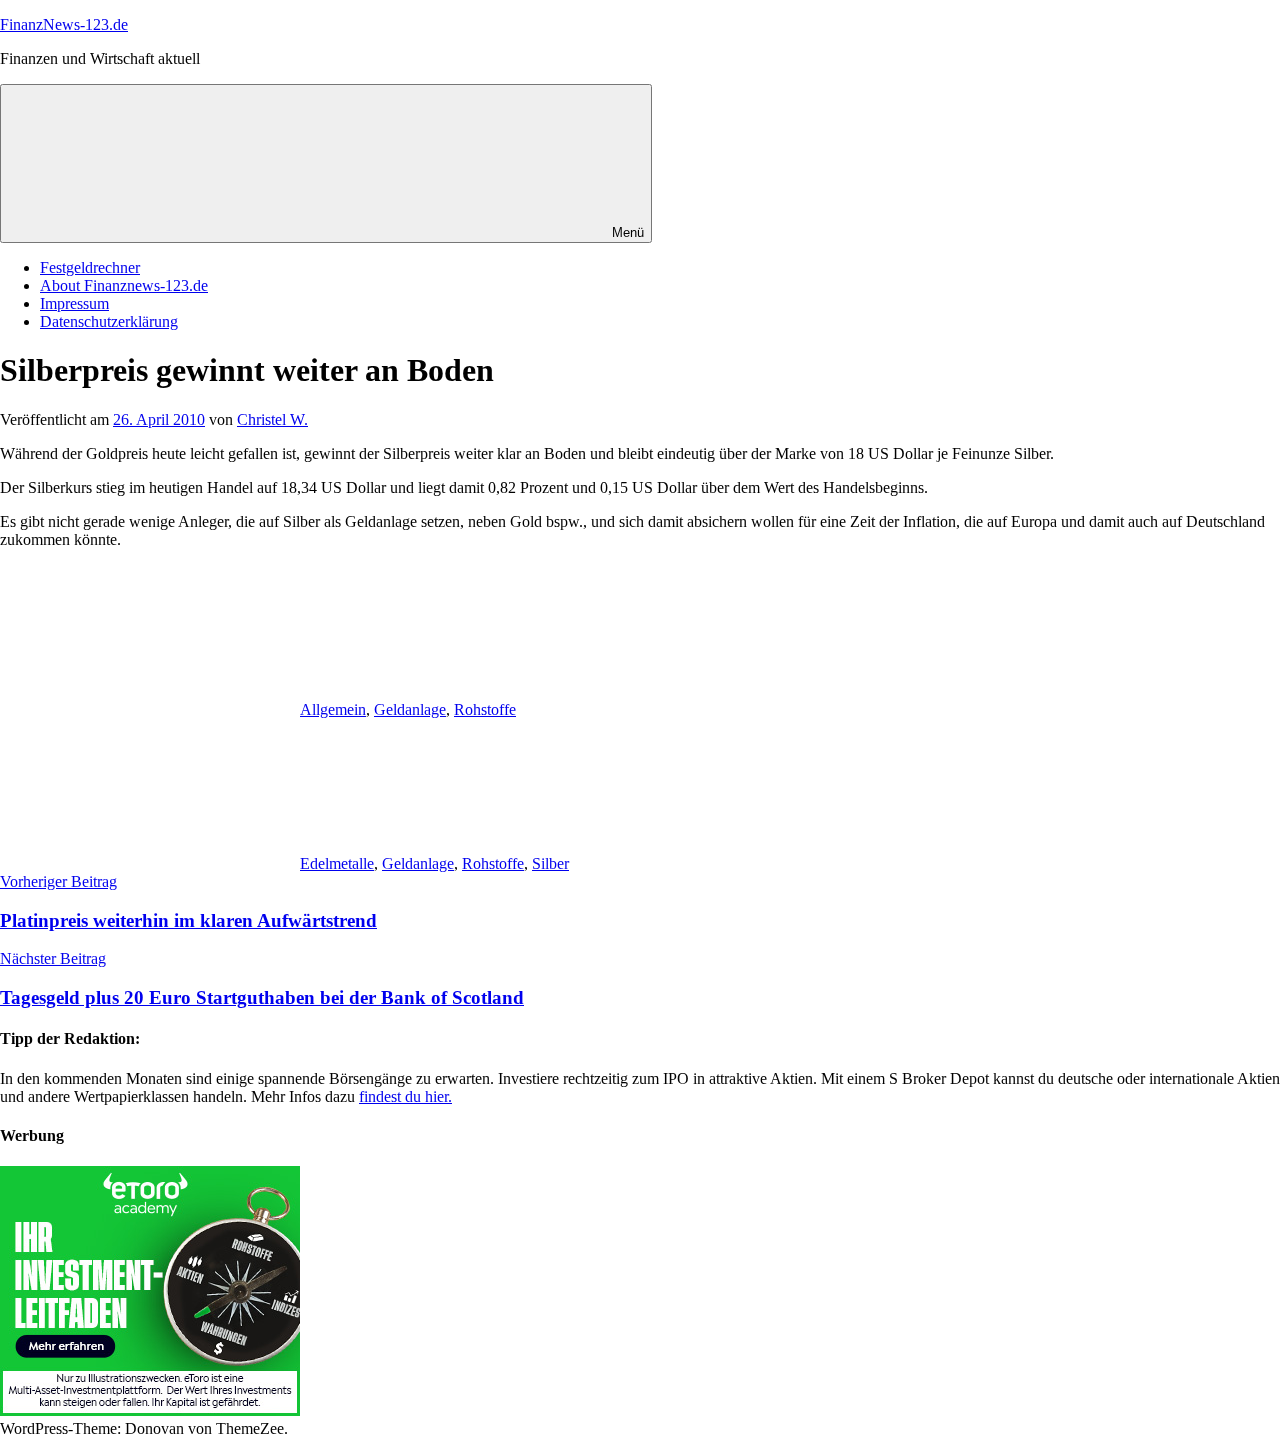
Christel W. (272, 419)
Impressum (74, 303)
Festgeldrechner (90, 267)
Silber (550, 863)
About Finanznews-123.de (124, 285)
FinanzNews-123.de (64, 24)
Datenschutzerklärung (109, 321)
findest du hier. (405, 1096)
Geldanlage (410, 709)
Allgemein (333, 709)
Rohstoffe (485, 709)
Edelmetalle (337, 863)
